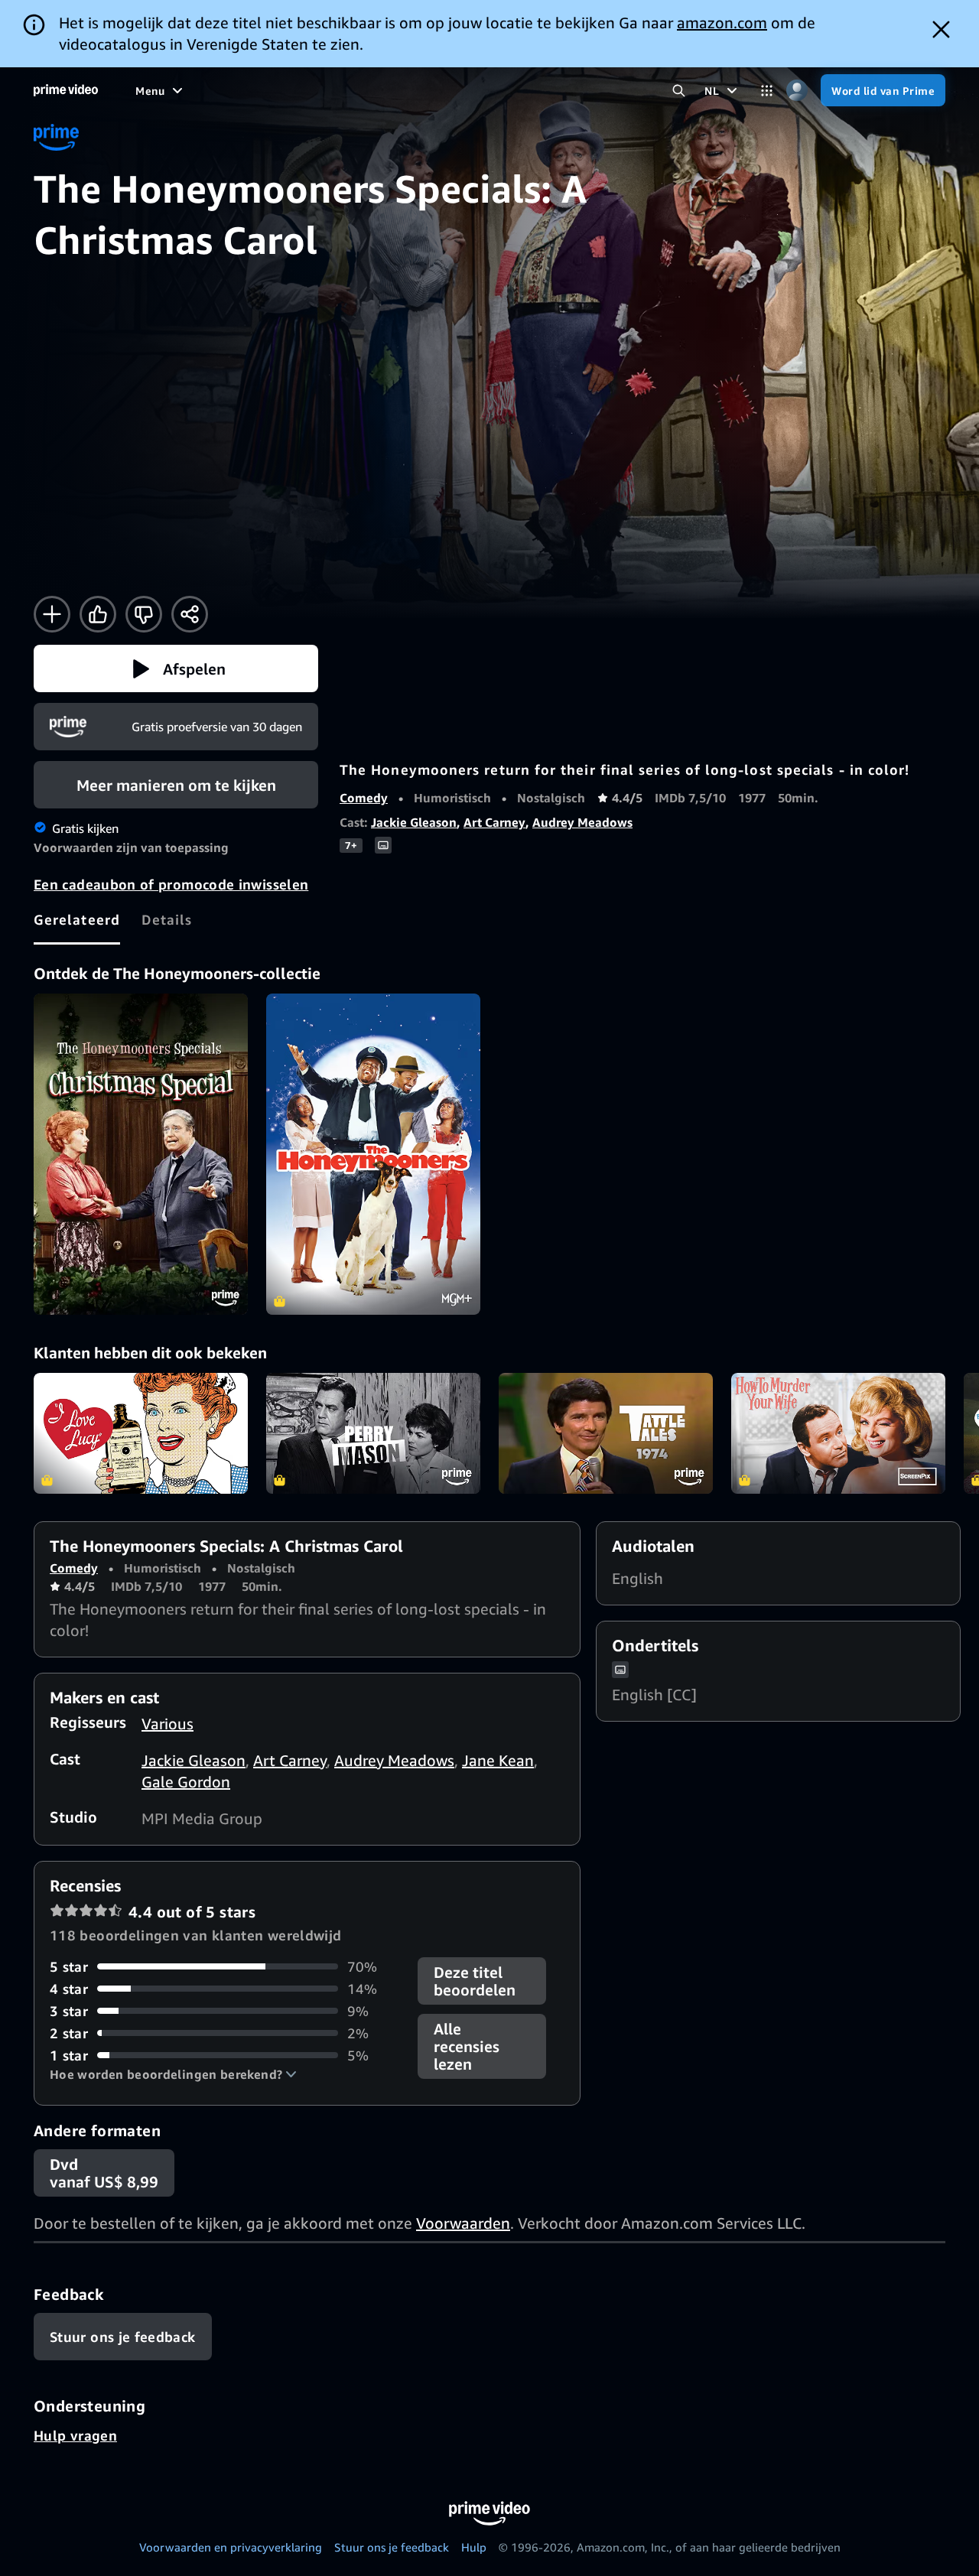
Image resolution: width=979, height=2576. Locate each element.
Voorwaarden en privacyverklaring (231, 2547)
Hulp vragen (75, 2435)
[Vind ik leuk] (98, 614)
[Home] (66, 90)
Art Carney (494, 822)
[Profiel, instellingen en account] (797, 91)
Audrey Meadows (582, 822)
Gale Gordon (186, 1782)
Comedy (364, 798)
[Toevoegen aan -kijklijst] (52, 614)
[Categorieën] (767, 91)
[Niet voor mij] (144, 614)
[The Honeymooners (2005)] (373, 1154)
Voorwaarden (463, 2223)
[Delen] (190, 614)
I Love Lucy (141, 1433)
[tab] (77, 919)
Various (168, 1724)
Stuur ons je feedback (392, 2547)
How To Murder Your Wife (838, 1433)
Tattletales (606, 1433)
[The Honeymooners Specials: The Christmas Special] (141, 1154)
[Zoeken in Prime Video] (679, 91)
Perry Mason (373, 1433)
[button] (176, 668)
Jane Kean (498, 1760)
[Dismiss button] (941, 29)
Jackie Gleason (414, 822)
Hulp (474, 2547)
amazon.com (722, 23)
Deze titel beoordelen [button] (475, 1981)
